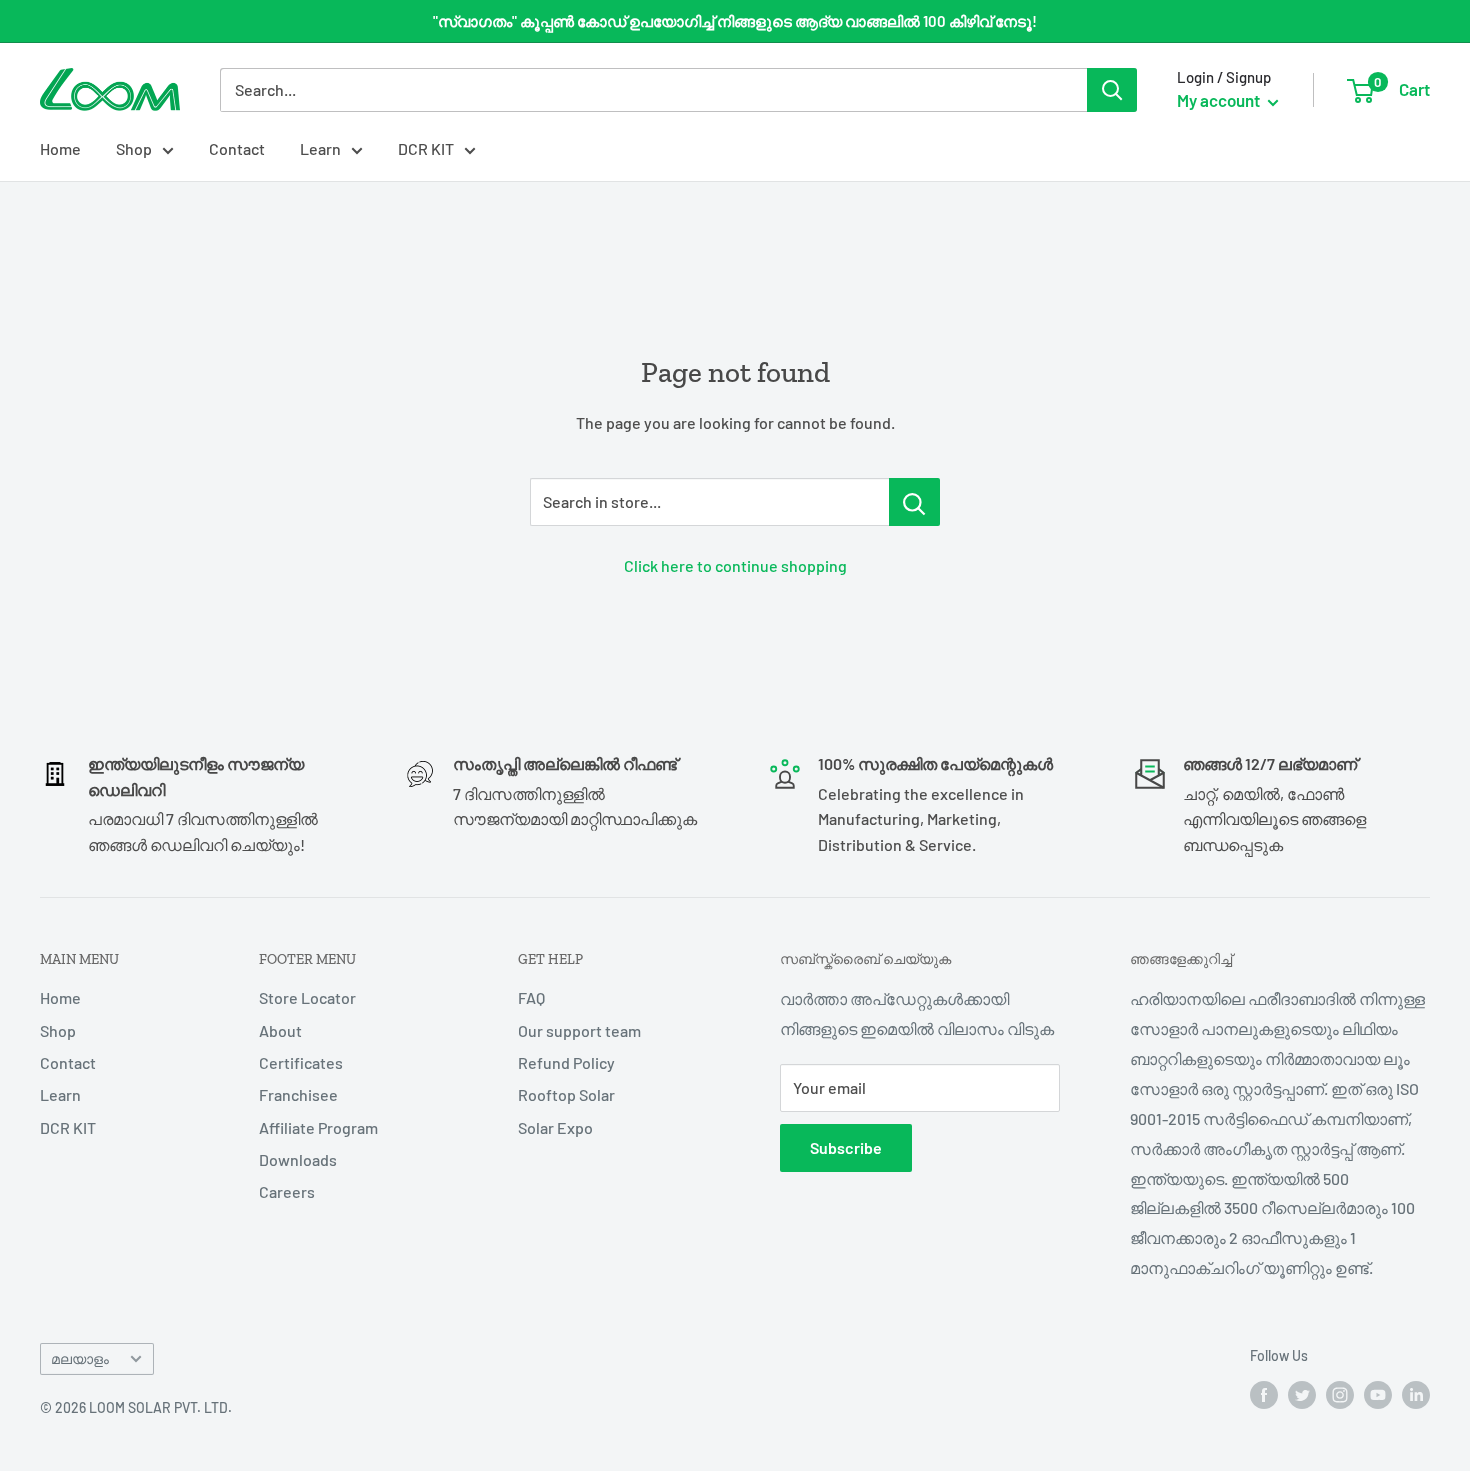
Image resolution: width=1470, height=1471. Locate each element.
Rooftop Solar (566, 1094)
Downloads (298, 1159)
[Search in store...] (914, 502)
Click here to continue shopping (735, 565)
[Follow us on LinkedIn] (1416, 1395)
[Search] (1112, 90)
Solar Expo (555, 1127)
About (280, 1030)
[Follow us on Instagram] (1340, 1395)
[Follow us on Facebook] (1264, 1395)
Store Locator (307, 997)
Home (60, 148)
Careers (287, 1191)
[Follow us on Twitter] (1302, 1395)
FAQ (531, 997)
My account (1220, 100)
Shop (134, 148)
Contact (237, 148)
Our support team (579, 1030)
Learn (320, 148)
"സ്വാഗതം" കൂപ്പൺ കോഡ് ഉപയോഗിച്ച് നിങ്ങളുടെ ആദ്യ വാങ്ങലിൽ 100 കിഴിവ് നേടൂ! (735, 21)
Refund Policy (566, 1062)
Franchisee (298, 1094)
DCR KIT (426, 148)
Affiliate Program (318, 1127)
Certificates (301, 1062)
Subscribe (846, 1147)
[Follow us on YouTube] (1378, 1395)
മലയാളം (80, 1358)
